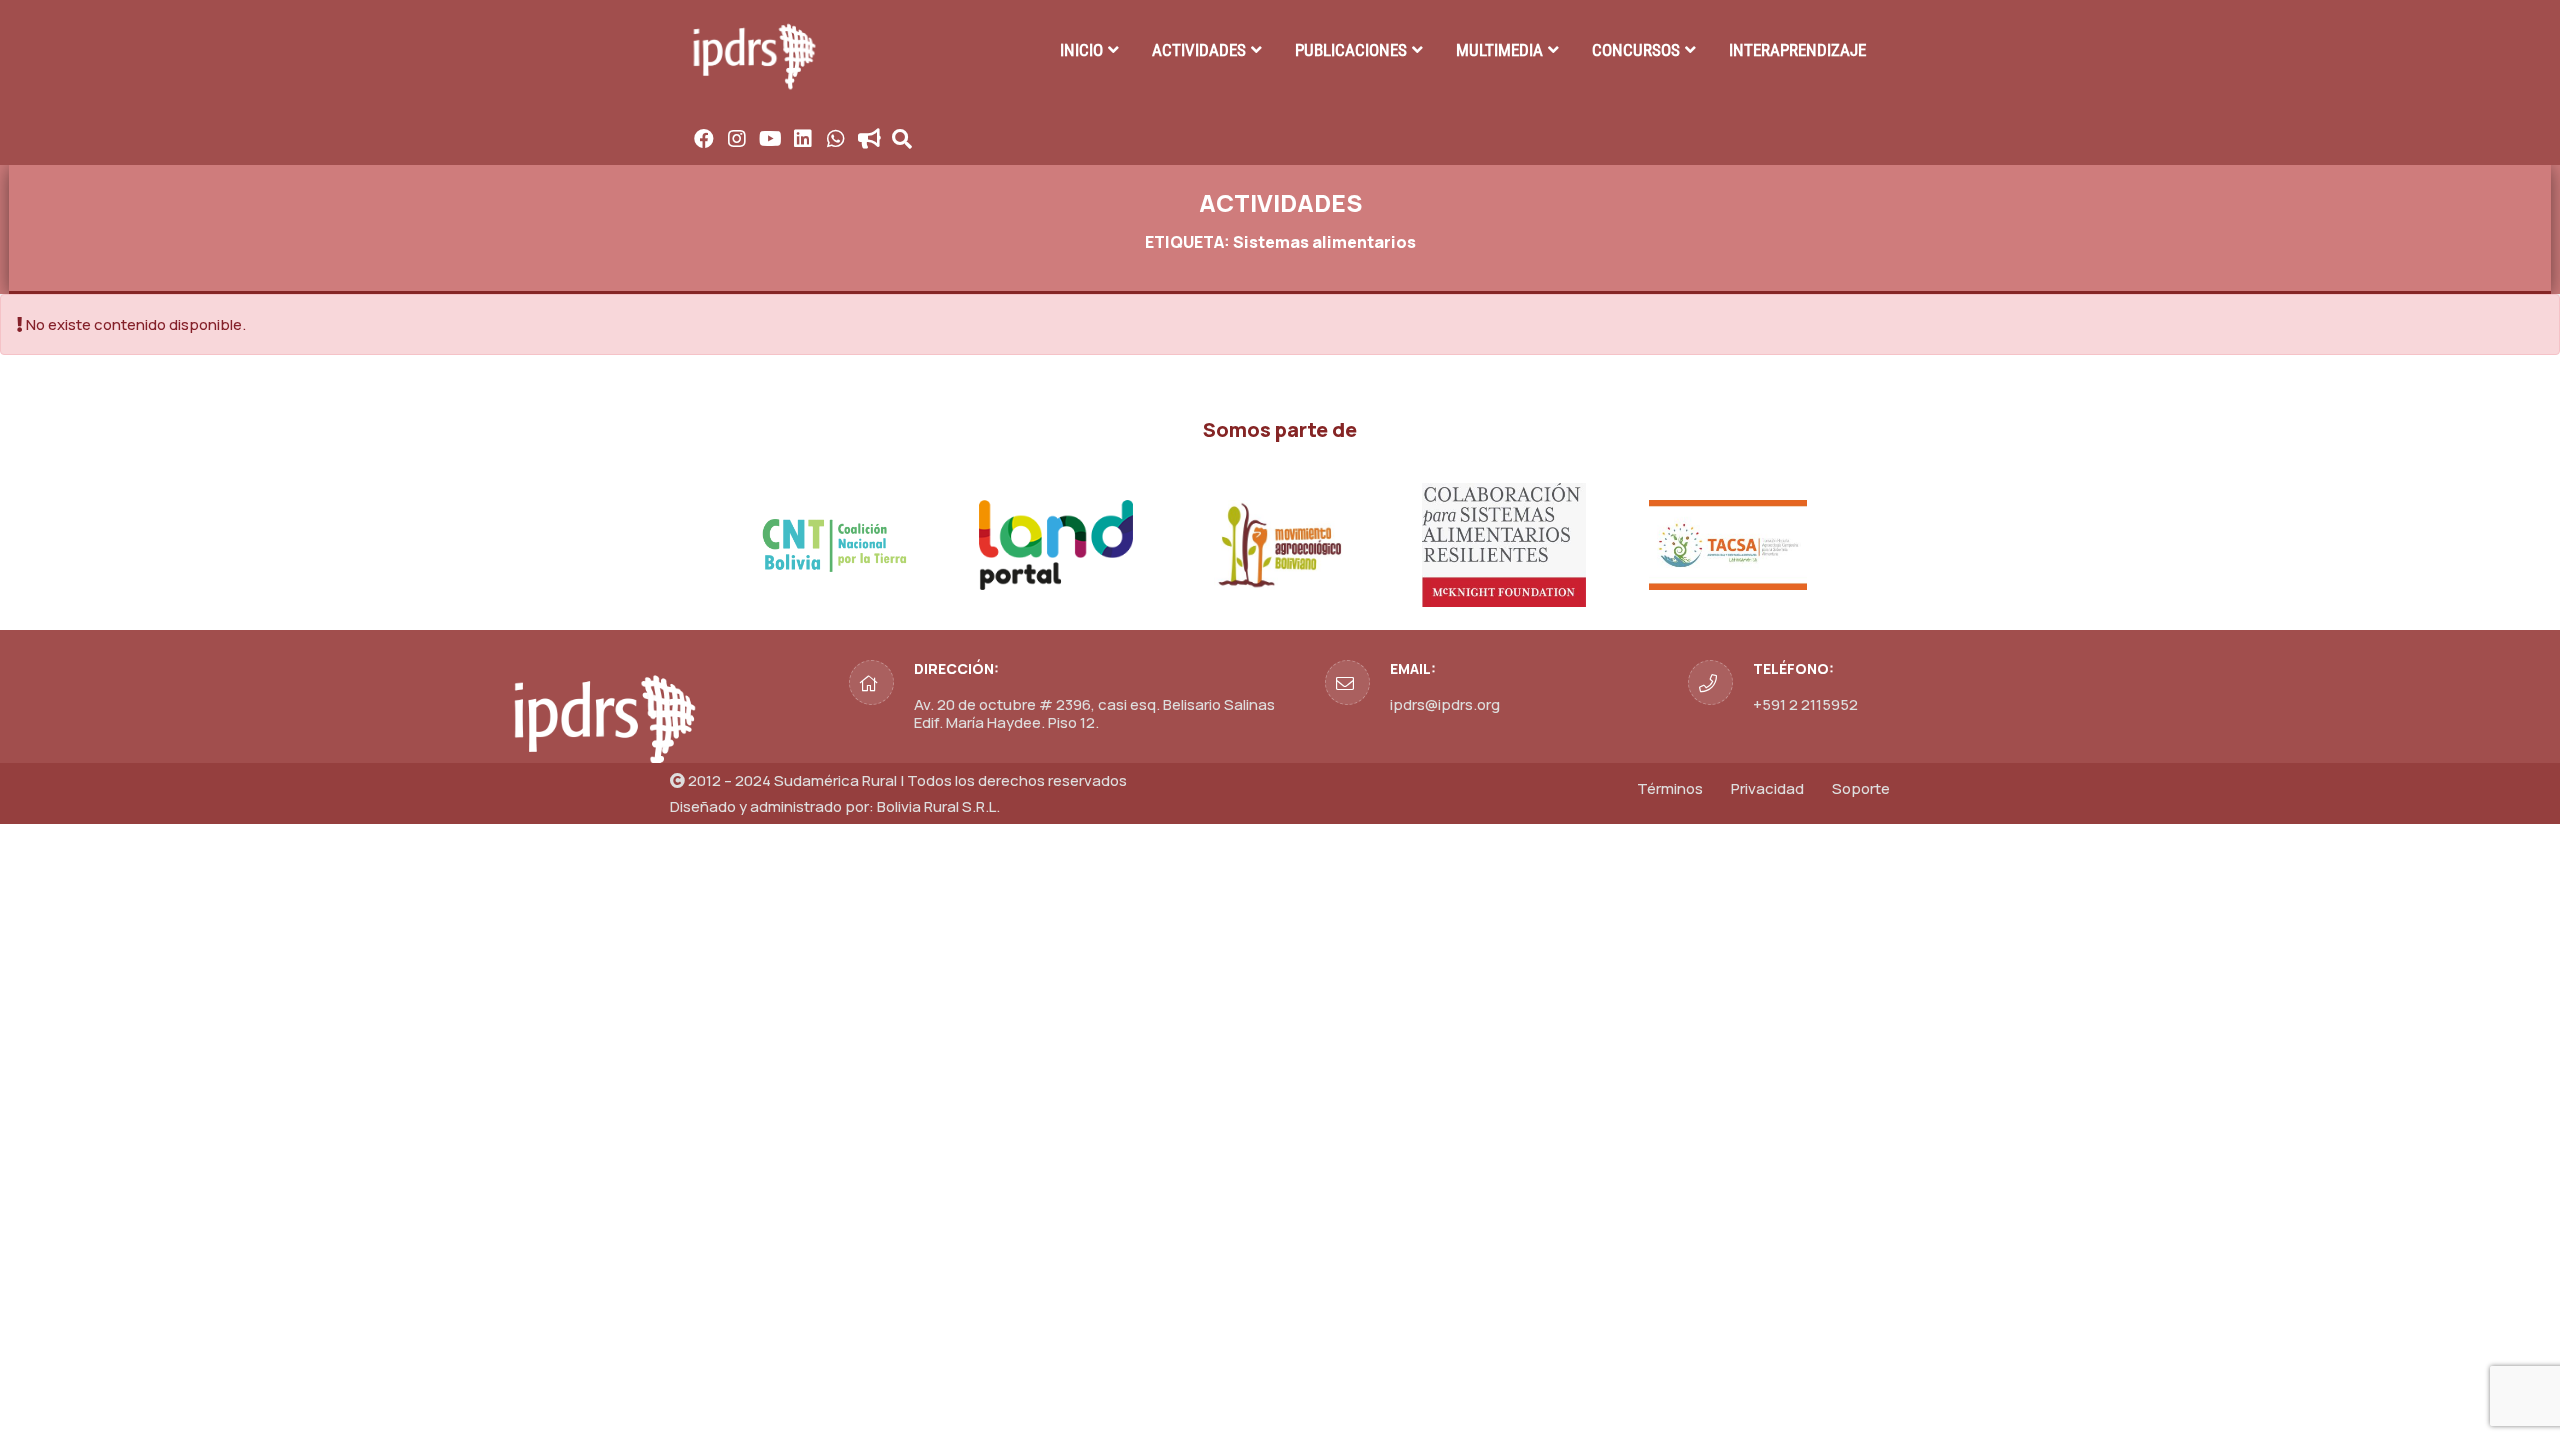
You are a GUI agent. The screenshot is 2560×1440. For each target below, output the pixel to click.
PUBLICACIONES (1351, 50)
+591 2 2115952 (1805, 704)
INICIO (1081, 50)
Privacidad (1767, 788)
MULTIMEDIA (1499, 50)
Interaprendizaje (1797, 50)
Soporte (1861, 788)
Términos (1670, 788)
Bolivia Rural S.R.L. (938, 806)
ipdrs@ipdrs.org (1445, 704)
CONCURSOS (1636, 50)
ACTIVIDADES (1199, 50)
